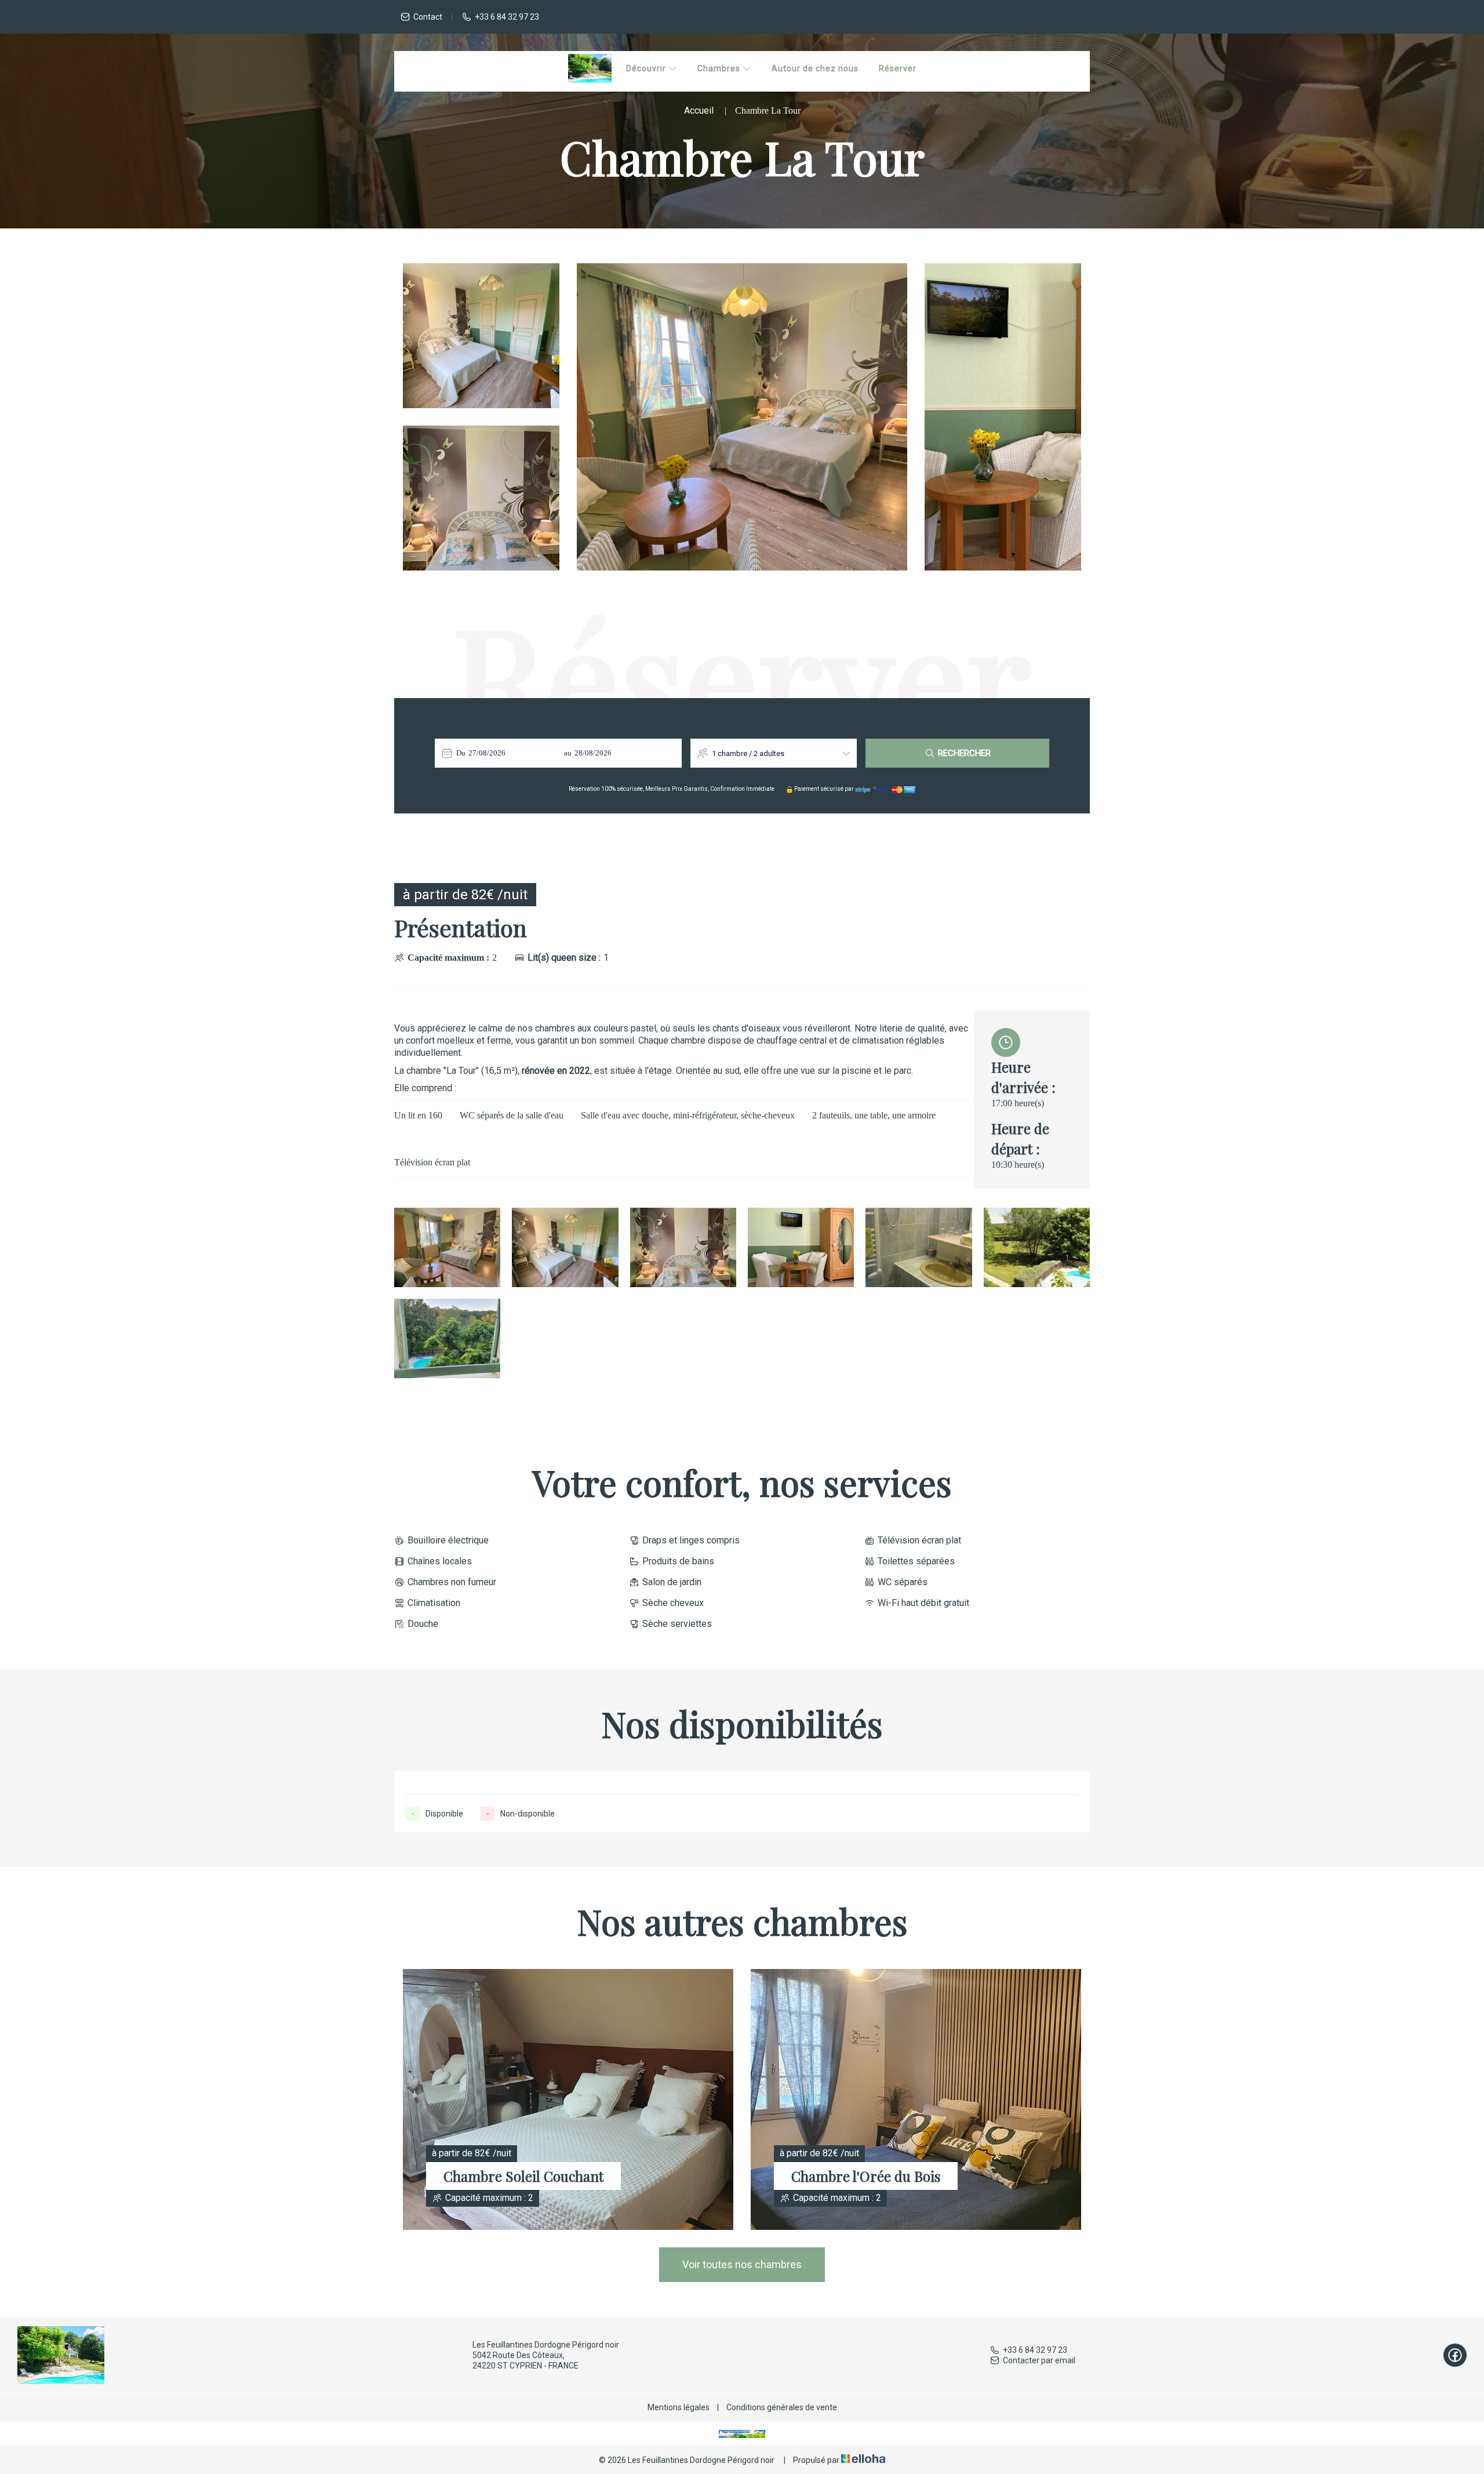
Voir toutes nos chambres (742, 2264)
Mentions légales (679, 2407)
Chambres (720, 68)
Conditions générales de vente (782, 2407)
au (568, 753)
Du (461, 753)
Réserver (898, 68)
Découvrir (647, 68)
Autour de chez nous (815, 68)
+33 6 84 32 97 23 (1035, 2350)
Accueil (699, 110)
